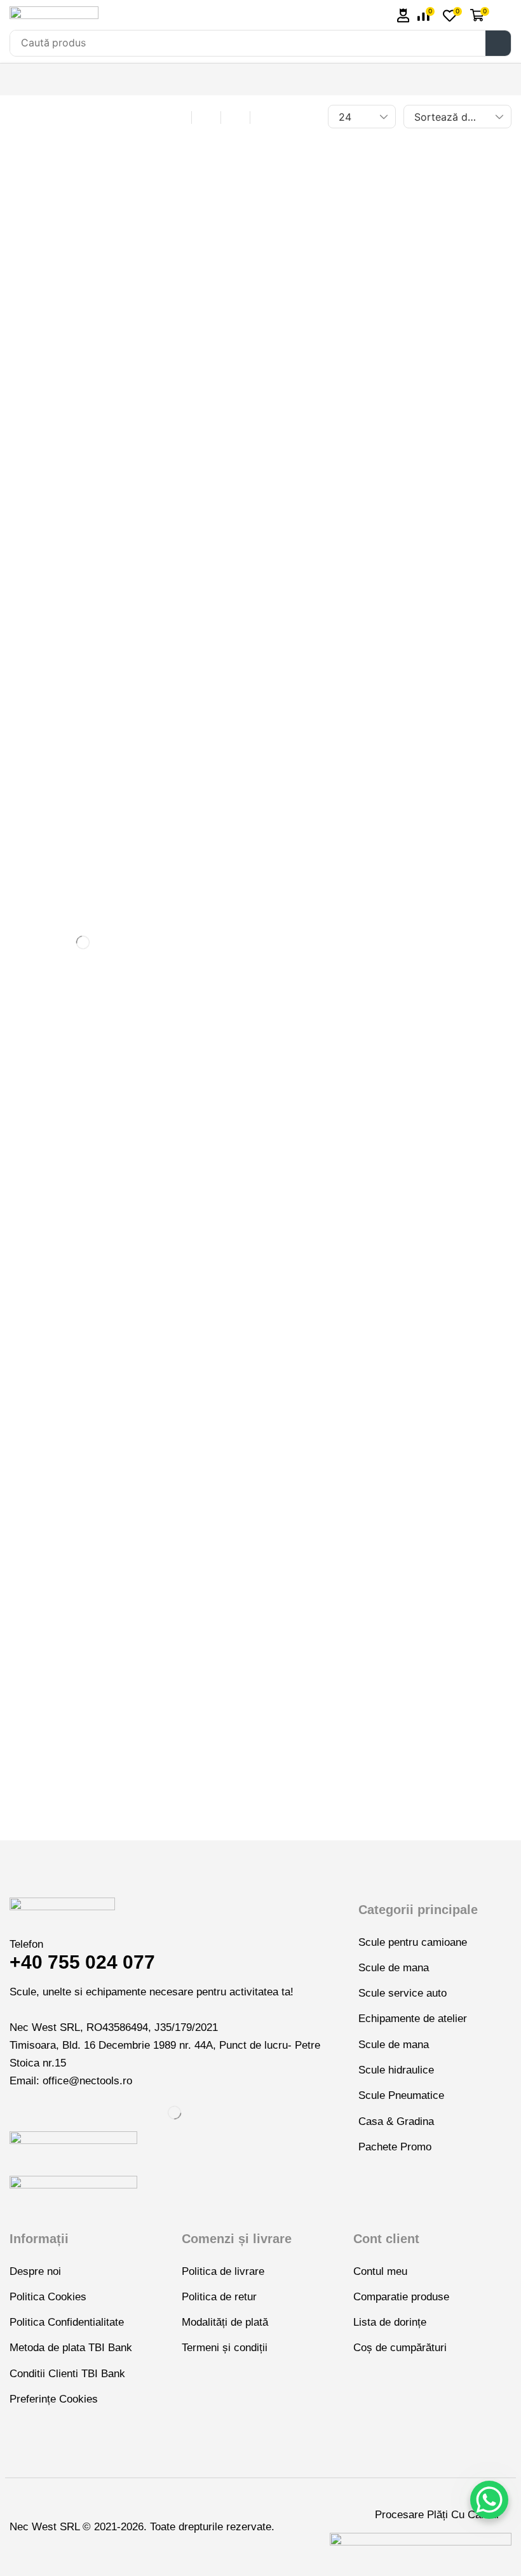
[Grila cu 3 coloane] (177, 117)
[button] (403, 16)
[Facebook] (13, 1772)
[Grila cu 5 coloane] (235, 117)
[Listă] (265, 117)
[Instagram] (33, 1772)
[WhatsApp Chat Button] (489, 2500)
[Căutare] (498, 43)
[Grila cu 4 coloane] (206, 117)
